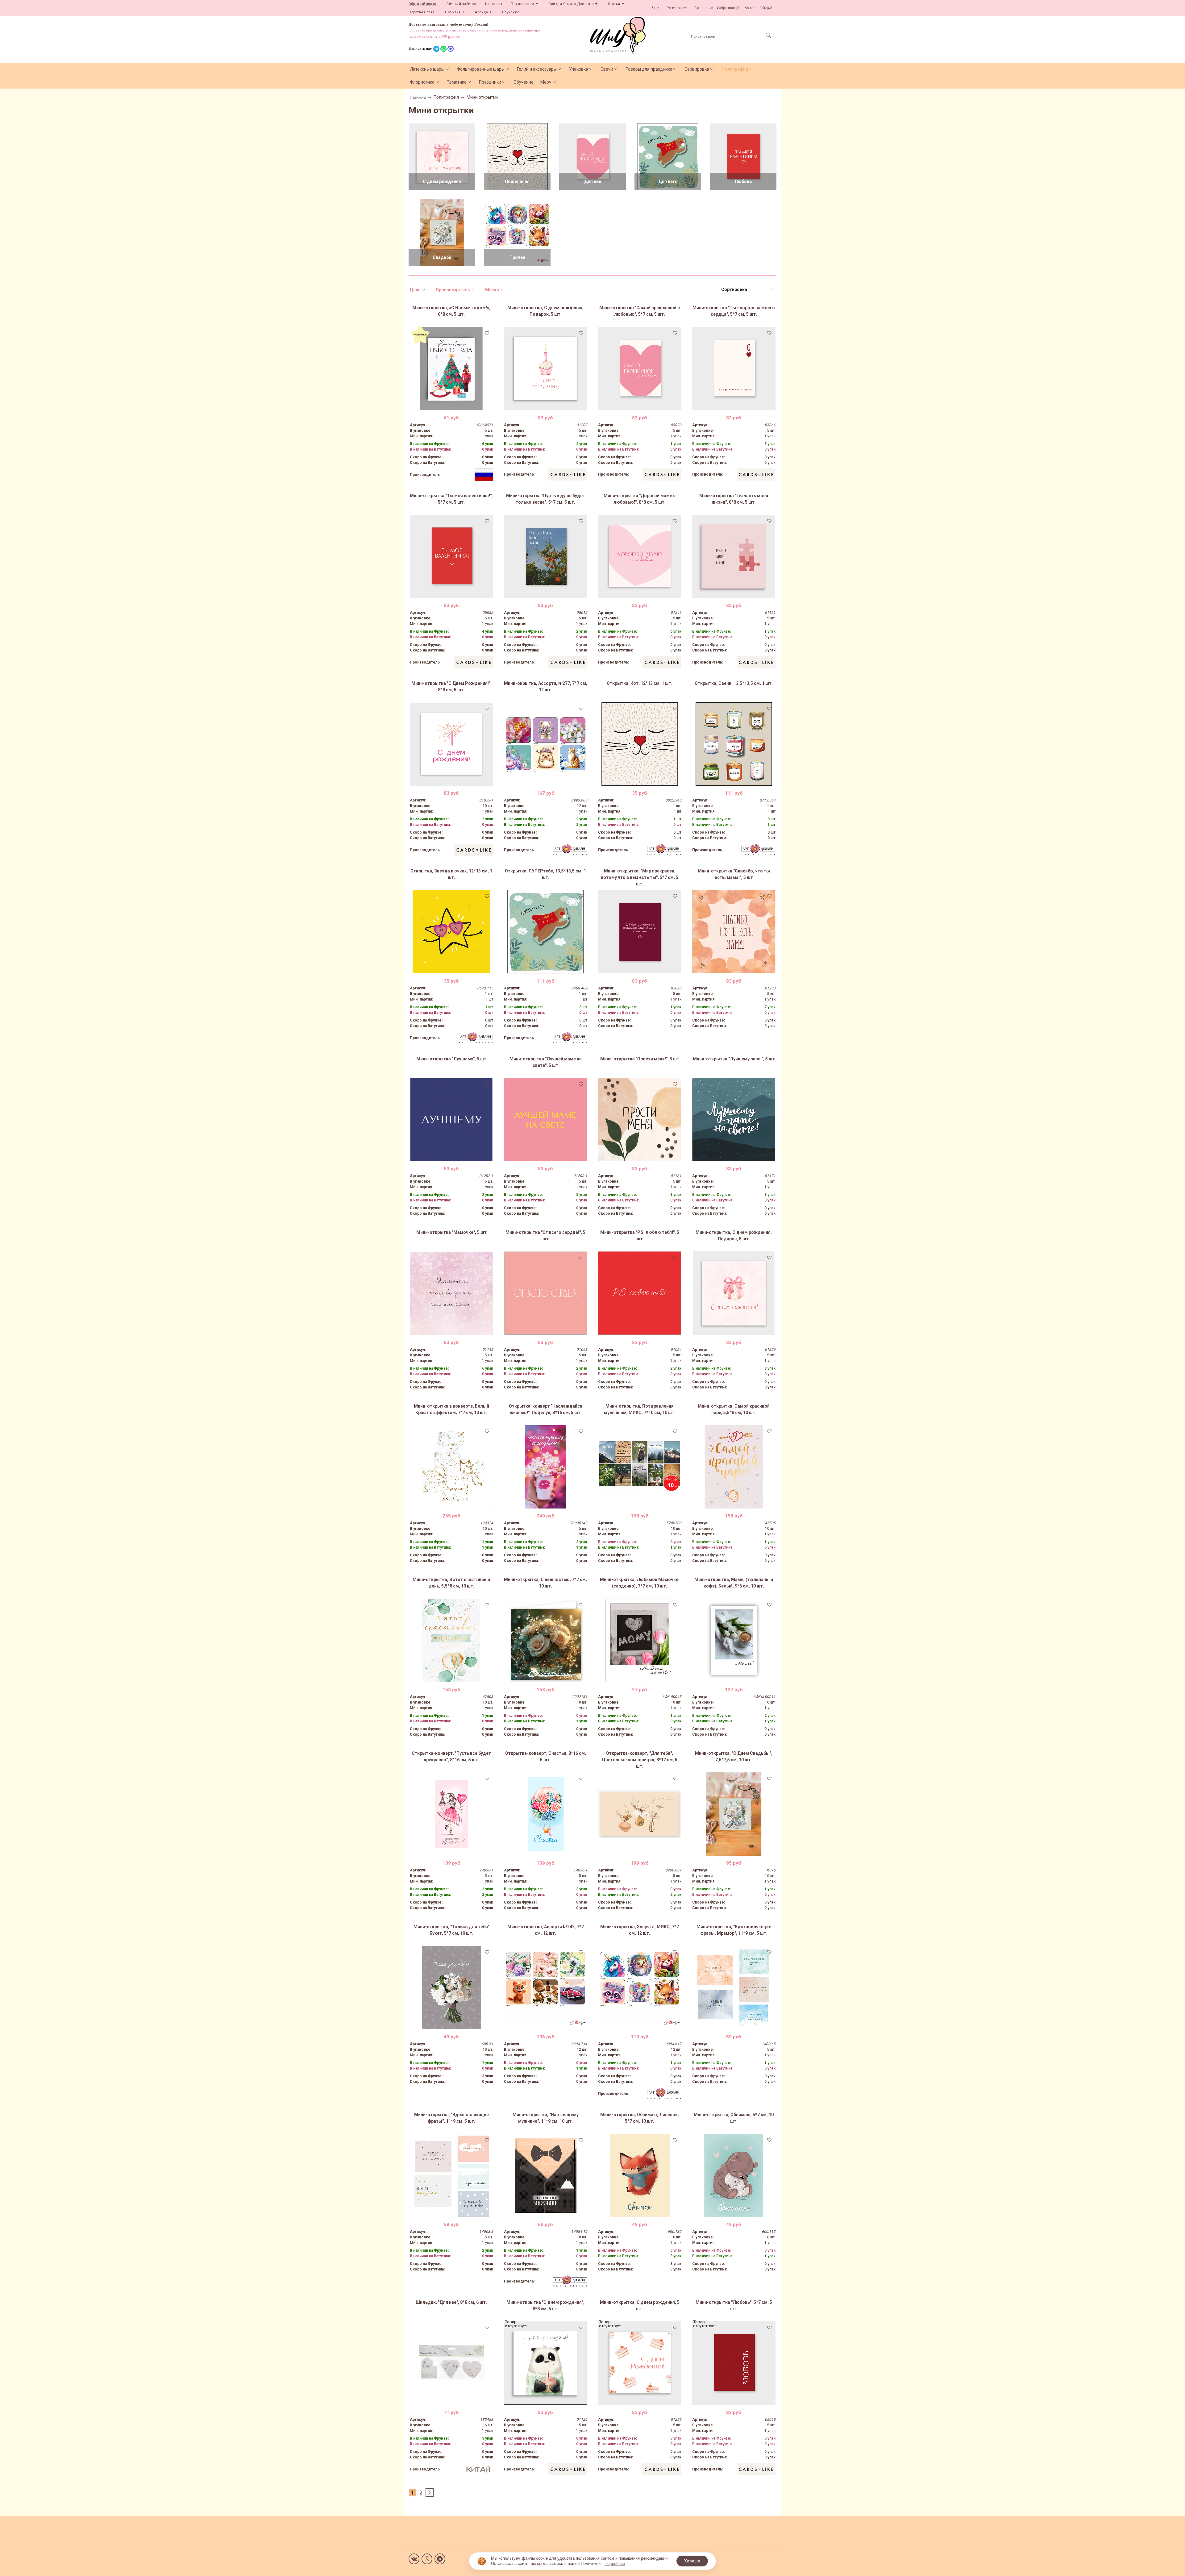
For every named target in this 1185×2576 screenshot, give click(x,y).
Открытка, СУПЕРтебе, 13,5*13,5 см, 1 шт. (545, 874)
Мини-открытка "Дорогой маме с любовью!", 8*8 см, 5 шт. (640, 499)
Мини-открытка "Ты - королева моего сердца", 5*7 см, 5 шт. (734, 311)
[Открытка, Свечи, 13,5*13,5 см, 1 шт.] (734, 744)
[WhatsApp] (427, 2559)
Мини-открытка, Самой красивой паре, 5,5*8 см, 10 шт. (734, 1409)
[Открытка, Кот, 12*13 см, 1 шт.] (640, 744)
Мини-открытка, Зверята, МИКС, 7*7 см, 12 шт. (640, 1930)
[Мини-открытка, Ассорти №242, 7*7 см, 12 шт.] (546, 1987)
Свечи (607, 69)
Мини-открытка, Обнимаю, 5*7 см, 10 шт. (734, 2118)
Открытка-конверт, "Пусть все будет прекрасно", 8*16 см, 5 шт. (451, 1756)
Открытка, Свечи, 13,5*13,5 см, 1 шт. (734, 683)
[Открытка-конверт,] (451, 1814)
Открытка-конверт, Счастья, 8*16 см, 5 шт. (546, 1756)
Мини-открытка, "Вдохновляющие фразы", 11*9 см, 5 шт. (451, 2118)
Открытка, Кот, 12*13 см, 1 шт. (640, 683)
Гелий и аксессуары (537, 69)
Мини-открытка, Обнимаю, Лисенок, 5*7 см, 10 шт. (640, 2118)
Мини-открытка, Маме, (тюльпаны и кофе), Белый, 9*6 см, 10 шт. (734, 1583)
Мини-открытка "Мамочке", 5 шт (451, 1232)
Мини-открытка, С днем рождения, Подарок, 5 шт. (545, 311)
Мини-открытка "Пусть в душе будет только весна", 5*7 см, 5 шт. (546, 499)
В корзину (451, 406)
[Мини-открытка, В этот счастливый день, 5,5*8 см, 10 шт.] (451, 1640)
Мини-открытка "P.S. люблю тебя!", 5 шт (640, 1236)
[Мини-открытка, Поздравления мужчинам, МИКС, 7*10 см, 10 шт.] (640, 1467)
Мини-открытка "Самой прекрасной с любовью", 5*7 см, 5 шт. (640, 311)
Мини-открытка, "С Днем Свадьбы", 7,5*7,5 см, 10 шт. (734, 1756)
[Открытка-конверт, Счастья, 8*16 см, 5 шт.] (546, 1814)
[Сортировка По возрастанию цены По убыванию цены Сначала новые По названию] (747, 290)
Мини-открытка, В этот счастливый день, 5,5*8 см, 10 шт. (451, 1583)
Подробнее (615, 2564)
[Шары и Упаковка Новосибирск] (618, 35)
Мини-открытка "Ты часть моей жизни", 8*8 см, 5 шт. (734, 499)
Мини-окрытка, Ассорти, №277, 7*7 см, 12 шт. (546, 687)
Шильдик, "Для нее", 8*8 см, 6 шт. (451, 2302)
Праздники (490, 82)
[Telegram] (440, 2559)
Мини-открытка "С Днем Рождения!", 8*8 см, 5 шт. (451, 687)
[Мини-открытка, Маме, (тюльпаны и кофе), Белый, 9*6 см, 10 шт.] (734, 1640)
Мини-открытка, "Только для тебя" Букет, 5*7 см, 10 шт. (451, 1930)
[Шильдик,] (451, 2363)
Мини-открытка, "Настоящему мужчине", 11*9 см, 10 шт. (546, 2118)
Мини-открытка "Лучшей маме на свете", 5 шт (546, 1062)
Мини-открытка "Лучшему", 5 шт (451, 1059)
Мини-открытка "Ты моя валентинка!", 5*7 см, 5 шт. (451, 499)
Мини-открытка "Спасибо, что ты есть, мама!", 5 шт (734, 874)
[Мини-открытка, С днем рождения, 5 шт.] (640, 2363)
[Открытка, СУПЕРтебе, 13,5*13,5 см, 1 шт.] (546, 932)
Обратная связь (422, 12)
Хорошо (692, 2561)
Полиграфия (735, 69)
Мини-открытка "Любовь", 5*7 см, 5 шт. (734, 2305)
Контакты (494, 4)
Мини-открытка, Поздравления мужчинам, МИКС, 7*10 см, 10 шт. (640, 1409)
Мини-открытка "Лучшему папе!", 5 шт (734, 1059)
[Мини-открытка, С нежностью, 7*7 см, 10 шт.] (546, 1640)
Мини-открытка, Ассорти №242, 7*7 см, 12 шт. (546, 1930)
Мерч (546, 82)
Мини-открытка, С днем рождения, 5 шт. (640, 2305)
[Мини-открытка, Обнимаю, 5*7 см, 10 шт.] (734, 2175)
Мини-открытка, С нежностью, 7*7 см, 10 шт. (545, 1583)
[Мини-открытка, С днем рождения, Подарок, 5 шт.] (546, 368)
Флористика (422, 82)
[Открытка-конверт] (546, 1467)
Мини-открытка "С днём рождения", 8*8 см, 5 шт (545, 2305)
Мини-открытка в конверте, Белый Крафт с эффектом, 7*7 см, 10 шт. (451, 1409)
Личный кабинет (461, 4)
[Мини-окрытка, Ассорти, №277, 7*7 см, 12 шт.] (546, 744)
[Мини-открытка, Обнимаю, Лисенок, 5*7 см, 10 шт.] (640, 2175)
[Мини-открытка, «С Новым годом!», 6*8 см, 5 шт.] (451, 368)
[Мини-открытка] (640, 368)
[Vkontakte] (414, 2559)
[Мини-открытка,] (640, 932)
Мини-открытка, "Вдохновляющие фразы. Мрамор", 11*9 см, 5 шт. (734, 1930)
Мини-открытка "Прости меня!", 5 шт (640, 1059)
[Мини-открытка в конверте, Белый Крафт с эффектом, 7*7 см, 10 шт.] (451, 1467)
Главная (418, 98)
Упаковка (579, 69)
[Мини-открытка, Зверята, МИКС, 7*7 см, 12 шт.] (640, 1987)
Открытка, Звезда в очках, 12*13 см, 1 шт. (451, 874)
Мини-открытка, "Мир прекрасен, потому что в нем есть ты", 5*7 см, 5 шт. (640, 877)
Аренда (481, 12)
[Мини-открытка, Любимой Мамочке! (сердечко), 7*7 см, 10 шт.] (640, 1640)
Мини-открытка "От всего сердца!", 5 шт (545, 1236)
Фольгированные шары (481, 69)
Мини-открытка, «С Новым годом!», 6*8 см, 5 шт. (451, 311)
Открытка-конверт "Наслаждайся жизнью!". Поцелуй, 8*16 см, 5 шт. (546, 1409)
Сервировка (697, 69)
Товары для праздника (649, 69)
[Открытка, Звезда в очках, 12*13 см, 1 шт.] (451, 932)
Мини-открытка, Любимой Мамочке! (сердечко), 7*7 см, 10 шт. (640, 1583)
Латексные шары (427, 69)
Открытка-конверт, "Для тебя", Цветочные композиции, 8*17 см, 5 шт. (640, 1760)
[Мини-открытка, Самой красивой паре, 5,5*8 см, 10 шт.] (734, 1467)
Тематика (457, 82)
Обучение (511, 12)
